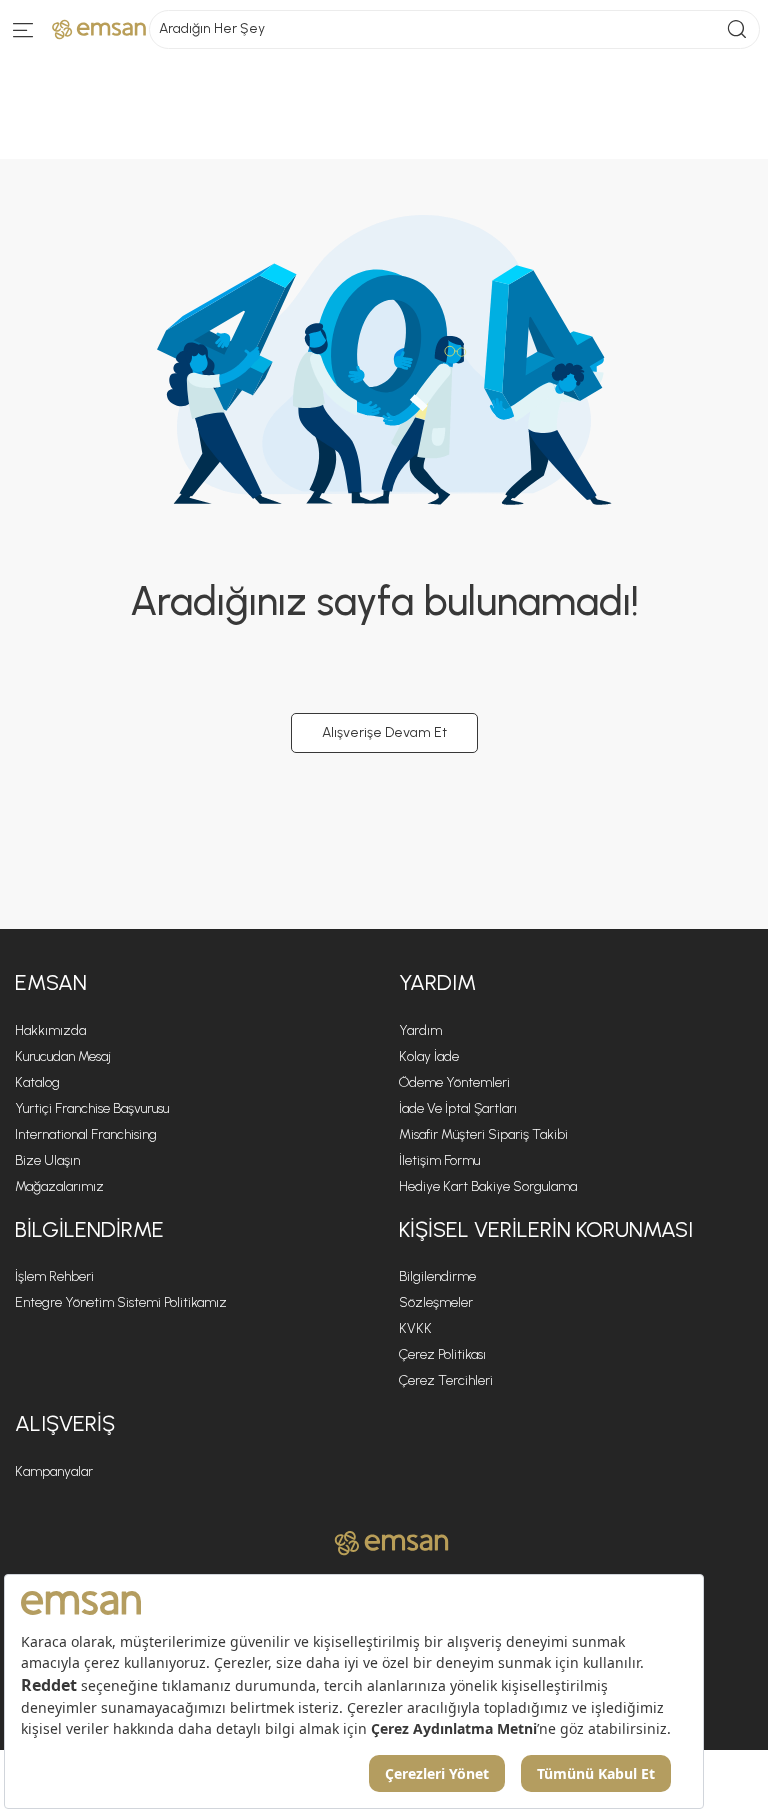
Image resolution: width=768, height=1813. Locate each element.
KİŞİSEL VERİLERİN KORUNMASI (546, 1229)
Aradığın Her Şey (212, 28)
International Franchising (86, 1134)
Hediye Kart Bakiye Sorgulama (488, 1186)
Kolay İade (429, 1056)
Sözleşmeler (436, 1302)
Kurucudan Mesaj (63, 1056)
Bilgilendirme (437, 1276)
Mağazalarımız (59, 1186)
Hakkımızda (50, 1030)
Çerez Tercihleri (446, 1380)
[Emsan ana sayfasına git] (391, 1543)
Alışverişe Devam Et (384, 732)
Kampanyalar (54, 1471)
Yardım (420, 1030)
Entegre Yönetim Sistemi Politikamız (121, 1302)
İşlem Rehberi (54, 1276)
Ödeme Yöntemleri (454, 1082)
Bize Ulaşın (47, 1160)
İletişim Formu (439, 1160)
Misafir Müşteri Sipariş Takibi (483, 1134)
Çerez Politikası (442, 1354)
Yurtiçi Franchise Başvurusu (92, 1108)
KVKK (415, 1328)
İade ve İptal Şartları (458, 1108)
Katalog (37, 1082)
